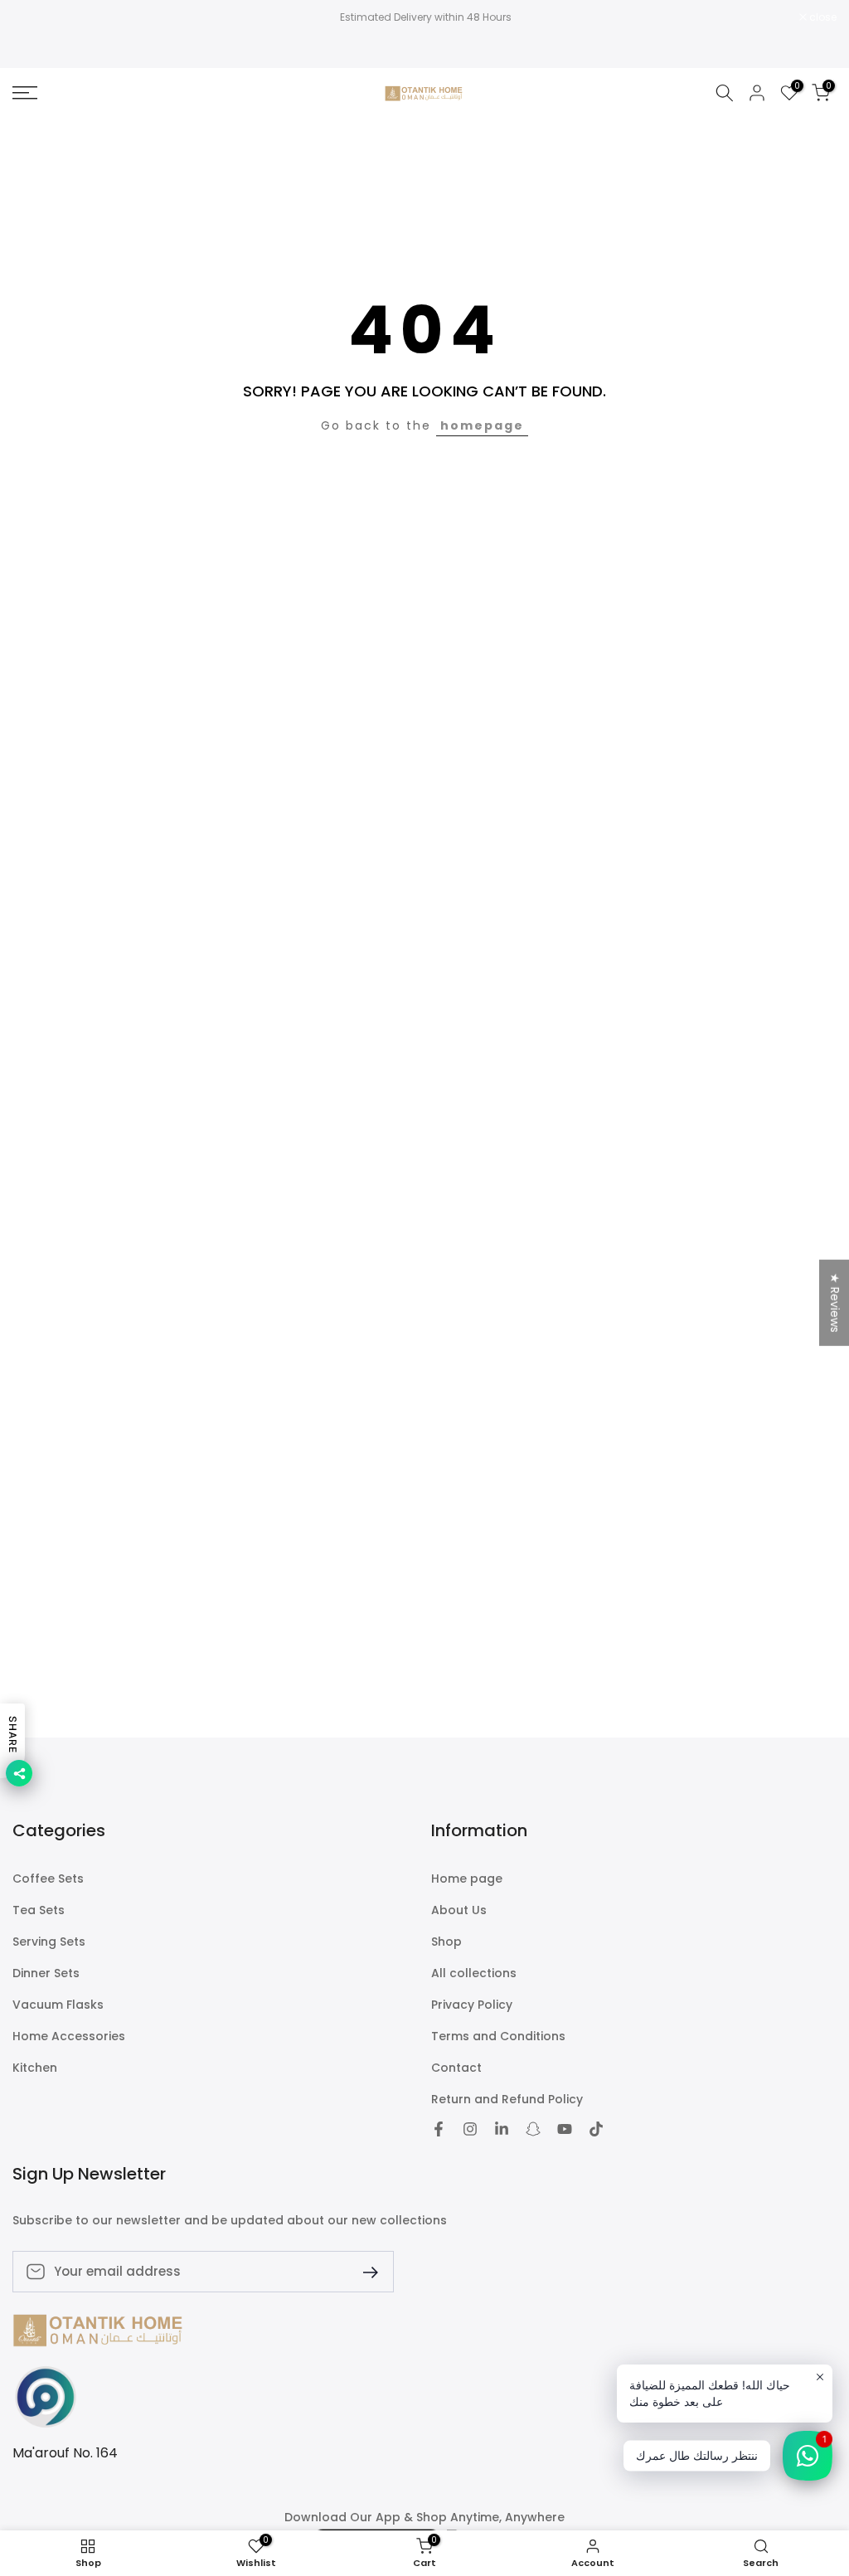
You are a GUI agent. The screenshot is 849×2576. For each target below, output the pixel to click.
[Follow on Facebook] (439, 2129)
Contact (456, 2068)
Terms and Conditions (498, 2036)
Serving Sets (49, 1942)
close (35, 17)
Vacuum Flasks (58, 2005)
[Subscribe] (364, 2271)
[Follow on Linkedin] (502, 2129)
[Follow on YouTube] (565, 2129)
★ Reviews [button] (835, 1303)
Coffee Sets (48, 1879)
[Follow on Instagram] (470, 2129)
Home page (467, 1879)
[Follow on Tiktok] (596, 2129)
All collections (474, 1973)
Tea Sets (39, 1910)
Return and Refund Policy (507, 2100)
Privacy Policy (472, 2005)
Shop (446, 1942)
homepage (482, 425)
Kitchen (35, 2068)
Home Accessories (69, 2036)
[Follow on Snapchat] (533, 2129)
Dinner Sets (46, 1973)
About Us (459, 1910)
